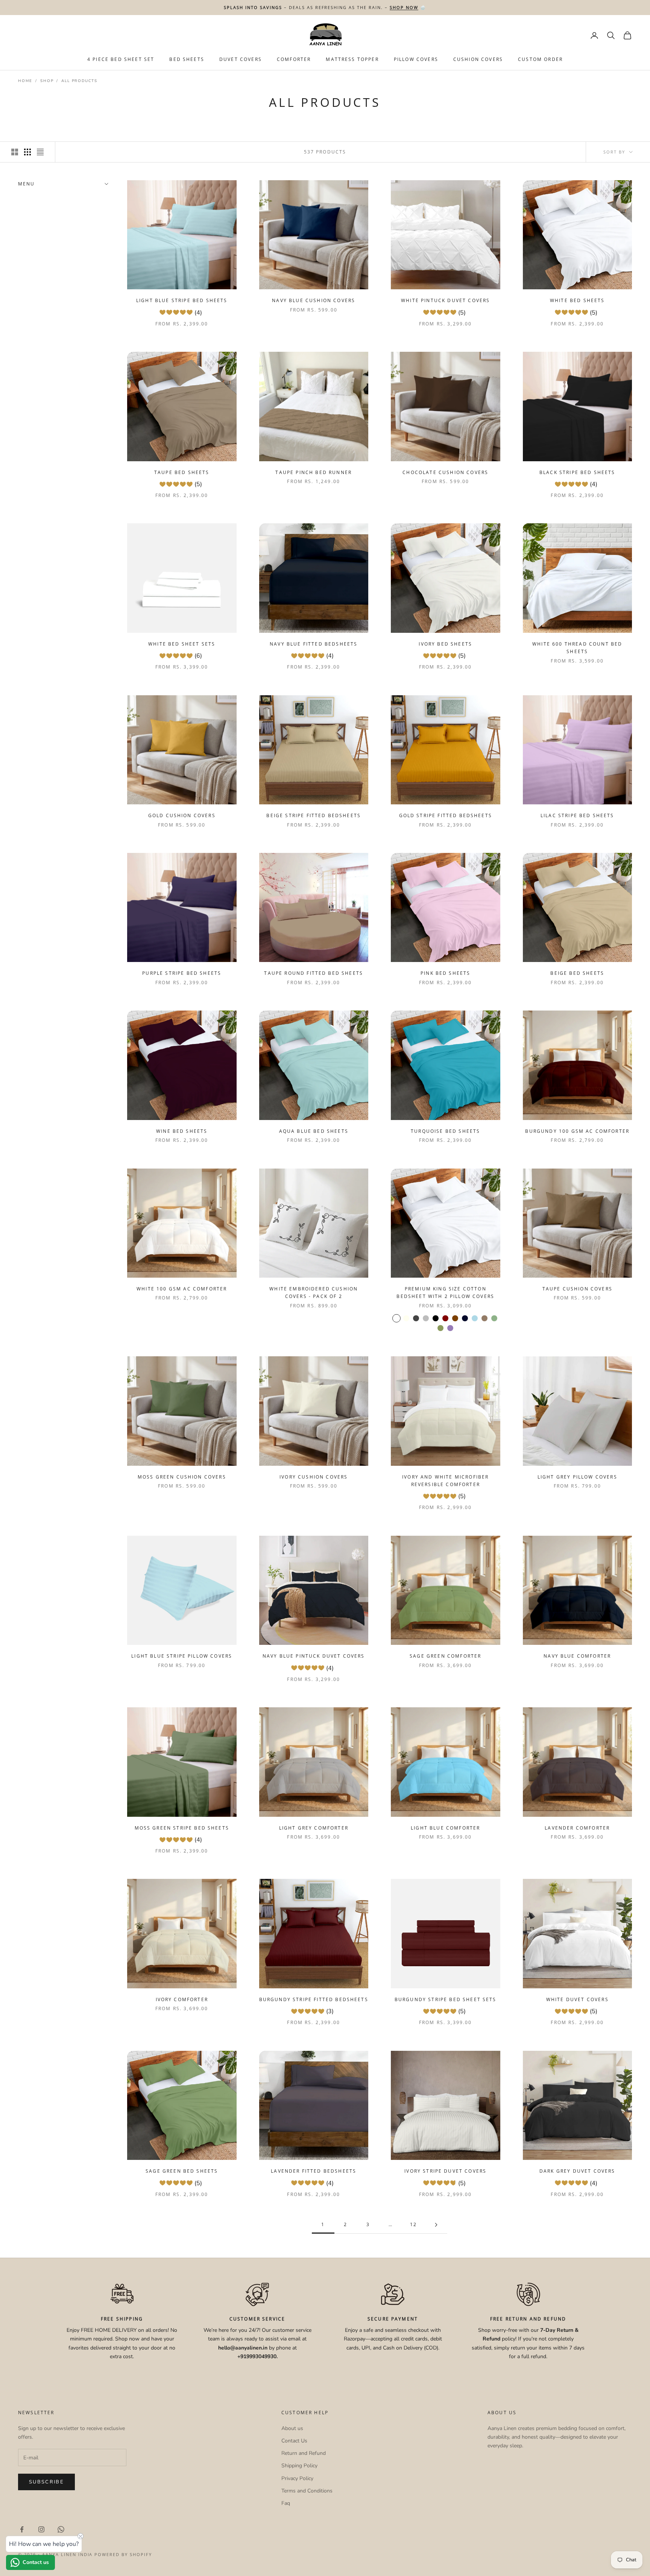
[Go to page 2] (436, 2225)
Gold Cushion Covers (182, 815)
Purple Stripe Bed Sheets (182, 973)
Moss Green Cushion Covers (182, 1477)
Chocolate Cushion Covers (445, 472)
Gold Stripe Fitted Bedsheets (446, 815)
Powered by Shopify (123, 2554)
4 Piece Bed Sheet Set (121, 59)
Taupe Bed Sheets (182, 472)
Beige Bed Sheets (577, 973)
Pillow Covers (416, 59)
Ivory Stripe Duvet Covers (445, 2171)
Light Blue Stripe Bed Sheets (182, 300)
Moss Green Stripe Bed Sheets (182, 1828)
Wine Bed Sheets (182, 1131)
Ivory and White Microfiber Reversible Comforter (445, 1481)
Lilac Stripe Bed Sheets (577, 815)
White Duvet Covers (577, 1999)
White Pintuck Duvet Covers (445, 300)
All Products (79, 81)
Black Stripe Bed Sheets (577, 472)
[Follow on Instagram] (41, 2529)
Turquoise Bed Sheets (445, 1131)
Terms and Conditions (307, 2491)
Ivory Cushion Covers (314, 1477)
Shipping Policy (299, 2466)
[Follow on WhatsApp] (61, 2529)
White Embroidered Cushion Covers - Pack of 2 (314, 1293)
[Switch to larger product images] (15, 152)
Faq (286, 2503)
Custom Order (540, 59)
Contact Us (294, 2441)
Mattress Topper (352, 59)
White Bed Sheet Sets (182, 644)
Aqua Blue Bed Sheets (314, 1131)
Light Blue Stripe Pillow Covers (182, 1656)
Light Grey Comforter (314, 1828)
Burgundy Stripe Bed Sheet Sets (446, 1999)
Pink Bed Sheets (445, 973)
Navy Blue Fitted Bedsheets (314, 644)
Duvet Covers (241, 59)
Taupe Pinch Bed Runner (314, 472)
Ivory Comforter (182, 1999)
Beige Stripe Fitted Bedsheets (314, 815)
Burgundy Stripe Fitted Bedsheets (314, 1999)
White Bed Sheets (577, 300)
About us (292, 2428)
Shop (47, 81)
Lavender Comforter (577, 1828)
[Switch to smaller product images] (27, 152)
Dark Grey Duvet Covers (577, 2171)
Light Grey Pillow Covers (577, 1477)
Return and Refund (304, 2453)
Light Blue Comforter (445, 1828)
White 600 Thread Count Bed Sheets (577, 648)
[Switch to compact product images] (40, 152)
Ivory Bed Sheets (445, 644)
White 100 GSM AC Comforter (182, 1289)
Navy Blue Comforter (577, 1656)
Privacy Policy (297, 2478)
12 (413, 2224)
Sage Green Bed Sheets (182, 2171)
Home (25, 81)
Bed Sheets (187, 59)
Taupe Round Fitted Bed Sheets (314, 973)
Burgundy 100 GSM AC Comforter (577, 1131)
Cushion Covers (478, 59)
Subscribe (46, 2482)
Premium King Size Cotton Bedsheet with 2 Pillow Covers (445, 1293)
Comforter (294, 59)
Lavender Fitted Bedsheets (314, 2171)
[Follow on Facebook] (22, 2529)
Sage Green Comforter (445, 1656)
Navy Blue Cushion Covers (314, 300)
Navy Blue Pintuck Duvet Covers (314, 1656)
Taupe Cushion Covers (577, 1289)
